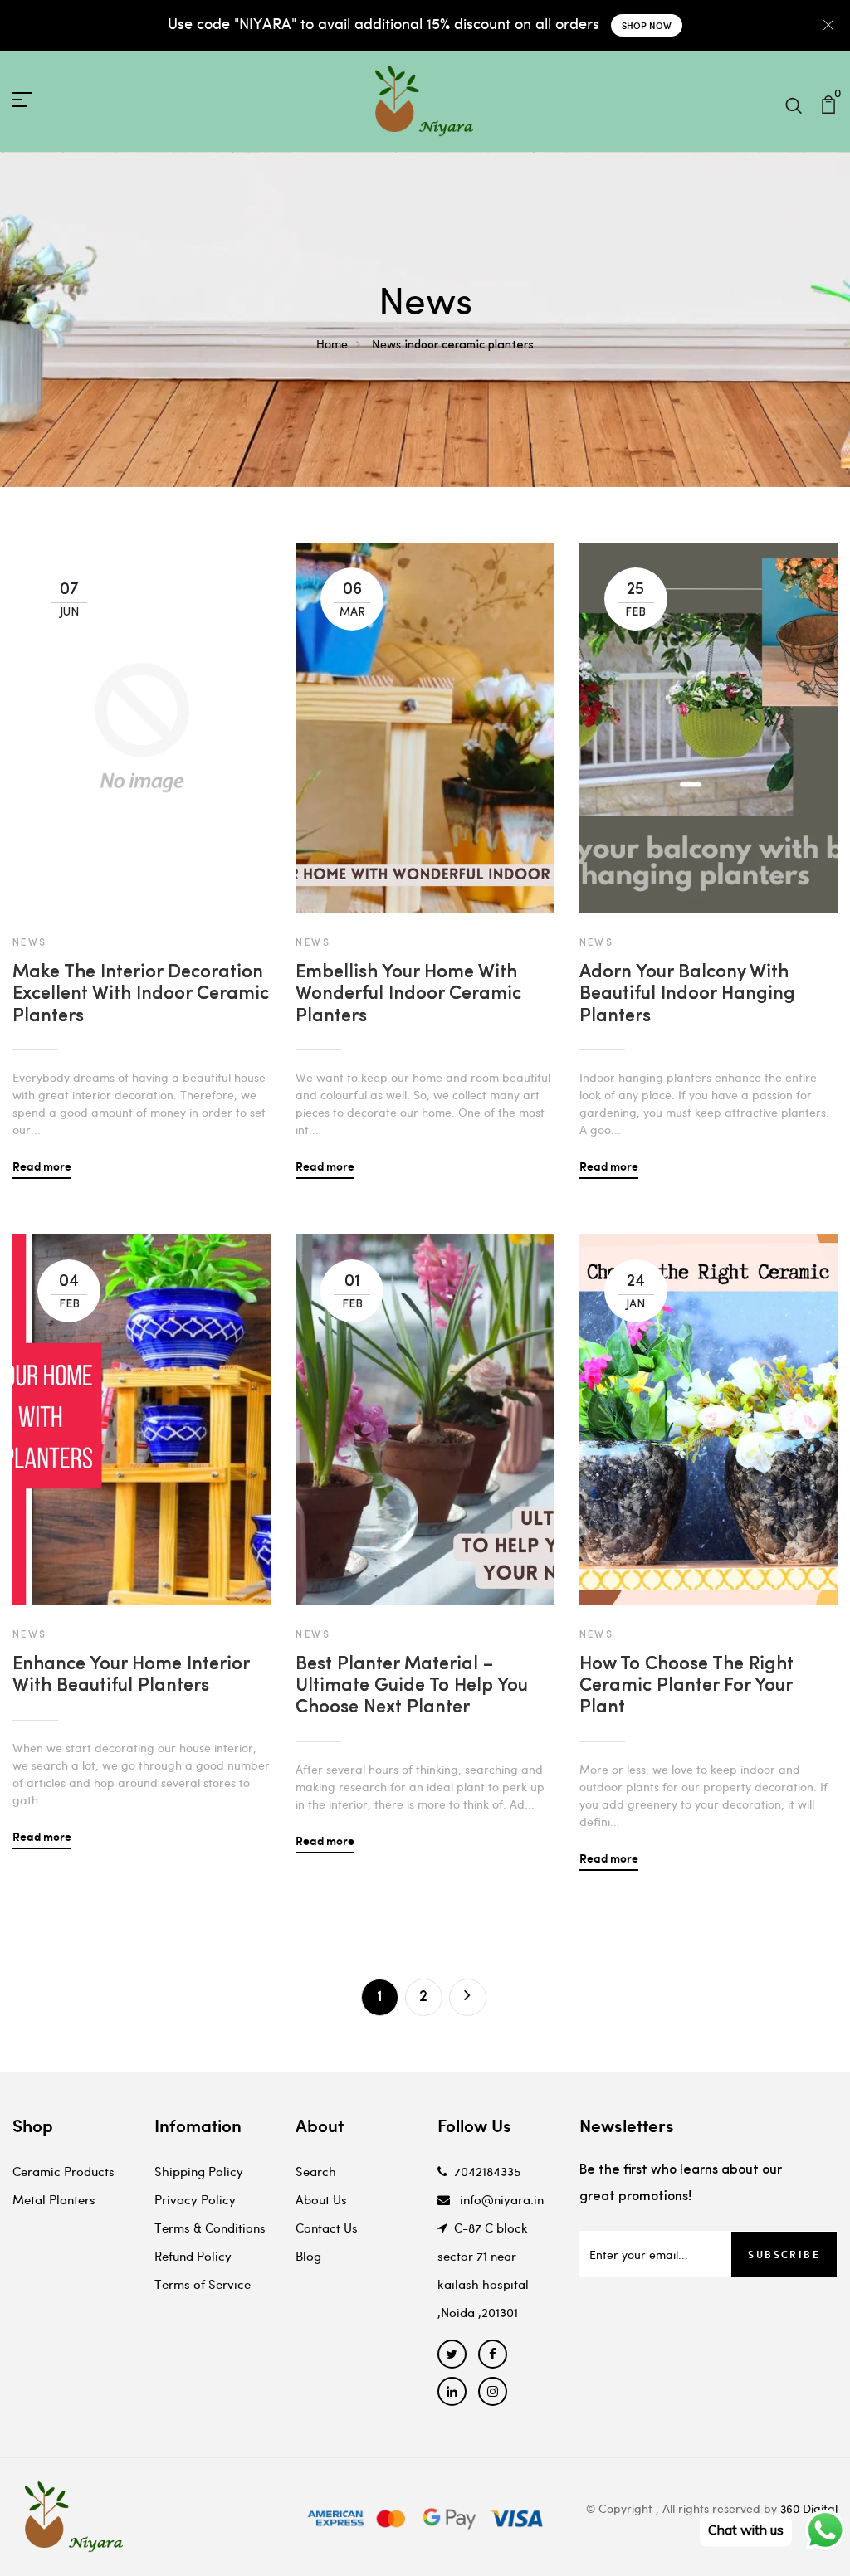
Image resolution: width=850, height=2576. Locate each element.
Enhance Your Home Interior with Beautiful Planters (131, 1675)
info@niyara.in (500, 2199)
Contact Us (327, 2228)
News (386, 344)
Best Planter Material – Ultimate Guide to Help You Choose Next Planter (412, 1687)
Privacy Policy (195, 2199)
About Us (321, 2199)
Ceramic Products (64, 2171)
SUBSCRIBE (784, 2254)
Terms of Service (203, 2284)
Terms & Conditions (210, 2228)
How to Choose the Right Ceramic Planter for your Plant (686, 1687)
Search (316, 2171)
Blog (308, 2256)
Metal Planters (54, 2199)
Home (332, 344)
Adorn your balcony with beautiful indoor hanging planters (687, 995)
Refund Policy (193, 2256)
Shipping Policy (199, 2171)
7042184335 (487, 2171)
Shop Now (647, 25)
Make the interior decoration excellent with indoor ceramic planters (141, 995)
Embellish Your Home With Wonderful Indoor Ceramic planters (408, 995)
